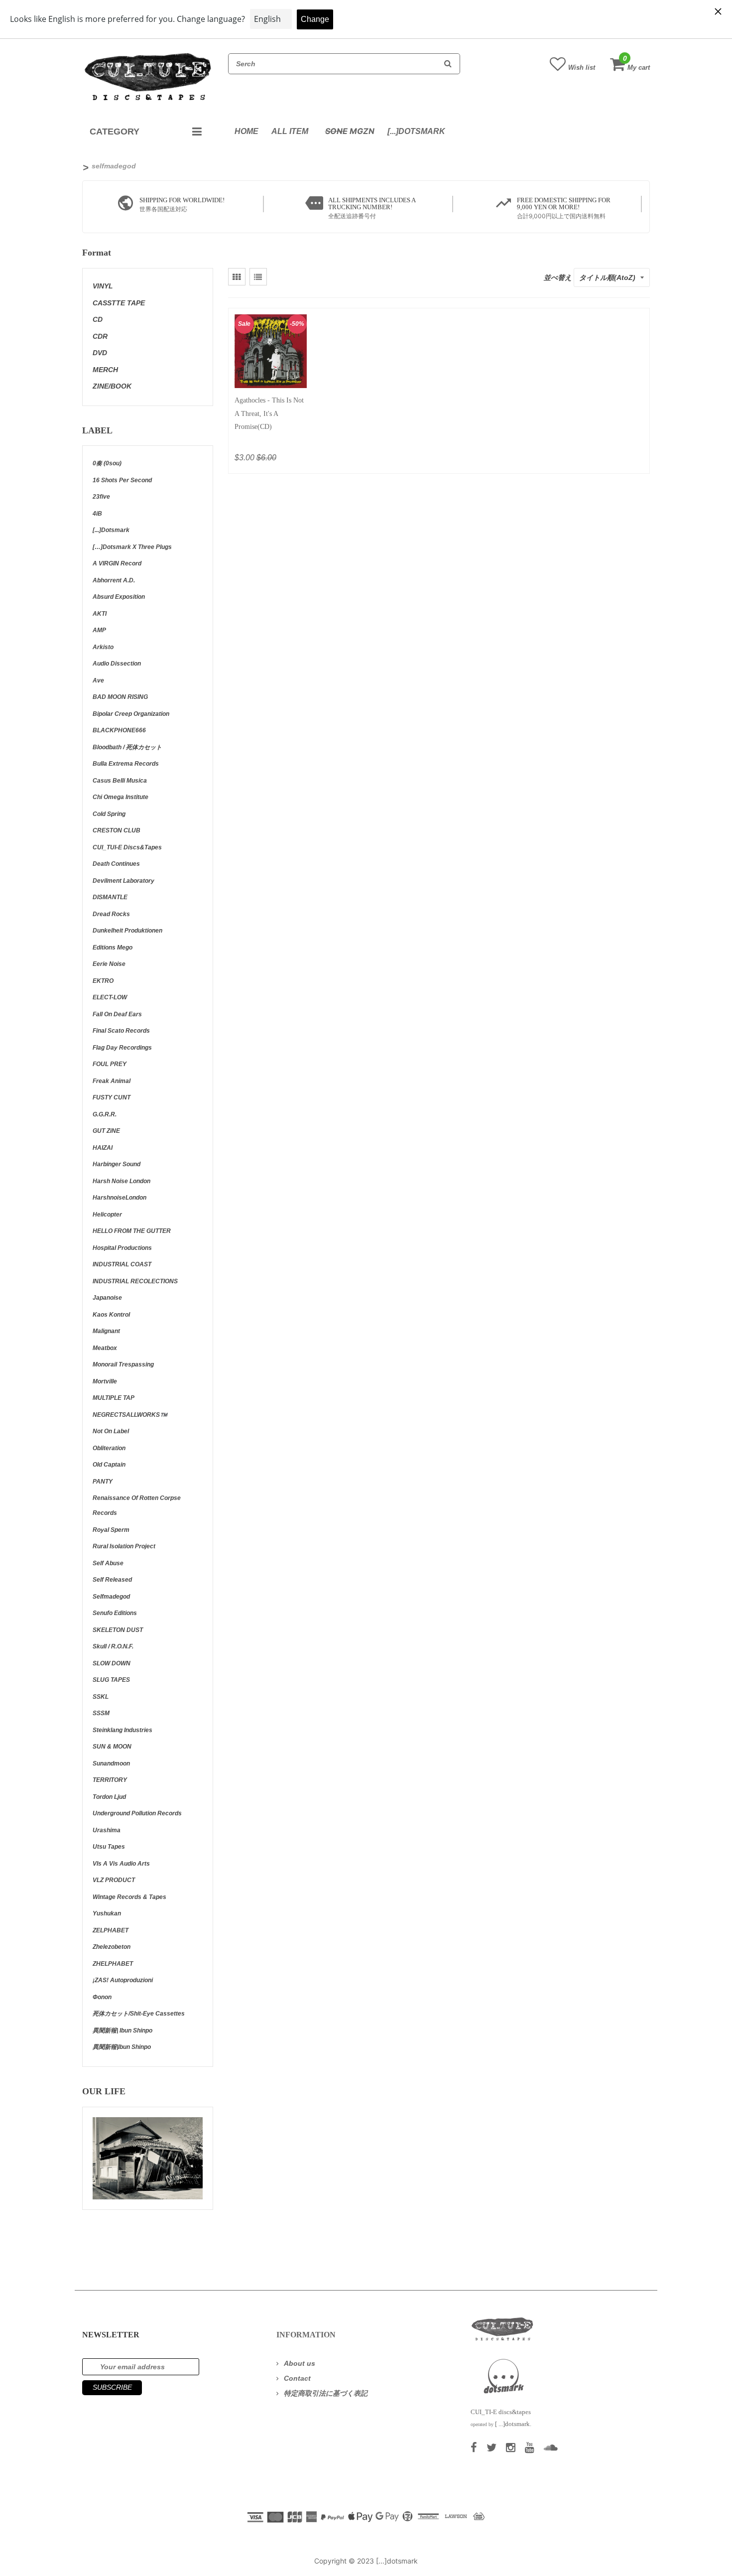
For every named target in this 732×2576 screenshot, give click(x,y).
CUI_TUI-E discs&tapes (127, 847)
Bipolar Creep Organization (131, 714)
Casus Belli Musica (120, 781)
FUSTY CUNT (112, 1097)
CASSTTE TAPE (119, 303)
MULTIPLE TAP (114, 1398)
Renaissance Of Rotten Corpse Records (137, 1505)
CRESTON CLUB (117, 830)
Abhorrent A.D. (114, 580)
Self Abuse (108, 1563)
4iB (97, 514)
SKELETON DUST (118, 1630)
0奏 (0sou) (107, 463)
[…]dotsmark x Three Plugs (132, 547)
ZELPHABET (111, 1930)
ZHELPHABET (113, 1964)
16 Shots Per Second (122, 480)
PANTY (103, 1482)
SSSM (101, 1713)
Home (246, 131)
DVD (100, 353)
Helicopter (107, 1215)
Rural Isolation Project (124, 1546)
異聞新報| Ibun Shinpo (122, 2031)
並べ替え (558, 277)
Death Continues (116, 864)
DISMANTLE (110, 897)
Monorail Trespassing (123, 1364)
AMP (99, 630)
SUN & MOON (112, 1747)
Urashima (107, 1830)
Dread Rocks (111, 914)
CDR (100, 336)
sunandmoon (111, 1763)
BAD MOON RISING (120, 697)
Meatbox (105, 1348)
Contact (297, 2378)
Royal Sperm (111, 1530)
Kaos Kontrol (111, 1315)
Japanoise (107, 1298)
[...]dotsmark (416, 131)
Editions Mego (113, 948)
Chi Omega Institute (121, 797)
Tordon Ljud (109, 1797)
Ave (98, 680)
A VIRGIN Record (117, 563)
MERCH (105, 370)
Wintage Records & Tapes (129, 1897)
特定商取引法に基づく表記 (326, 2393)
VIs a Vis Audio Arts (121, 1864)
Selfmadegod (111, 1597)
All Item (290, 131)
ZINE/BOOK (112, 386)
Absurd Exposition (119, 597)
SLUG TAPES (111, 1680)
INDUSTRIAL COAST (122, 1264)
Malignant (106, 1331)
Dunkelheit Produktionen (127, 931)
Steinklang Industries (122, 1730)
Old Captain (109, 1465)
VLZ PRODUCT (114, 1880)
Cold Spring (109, 814)
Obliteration (109, 1448)
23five (101, 497)
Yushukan (107, 1913)
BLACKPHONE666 (119, 730)
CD (98, 319)
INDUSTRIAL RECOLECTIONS (135, 1281)
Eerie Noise (109, 964)
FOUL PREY (110, 1064)
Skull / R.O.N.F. (113, 1646)
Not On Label (111, 1431)
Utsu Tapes (109, 1847)
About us (300, 2363)
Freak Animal (112, 1081)
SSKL (101, 1697)
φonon (102, 1997)
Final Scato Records (121, 1031)
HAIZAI (103, 1148)
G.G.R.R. (105, 1114)
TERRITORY (110, 1780)
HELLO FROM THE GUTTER (132, 1231)
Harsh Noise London (122, 1181)
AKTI (100, 614)
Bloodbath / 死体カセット (127, 747)
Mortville (105, 1381)
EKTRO (103, 981)
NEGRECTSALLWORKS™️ (130, 1415)
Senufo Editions (115, 1613)
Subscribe (112, 2387)
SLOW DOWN (112, 1663)
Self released (112, 1580)
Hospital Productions (122, 1248)
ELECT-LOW (110, 997)
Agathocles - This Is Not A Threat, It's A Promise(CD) (269, 413)
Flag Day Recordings (122, 1048)
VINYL (103, 286)
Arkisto (103, 647)
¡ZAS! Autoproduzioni (123, 1980)
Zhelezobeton (112, 1947)
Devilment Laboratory (123, 881)
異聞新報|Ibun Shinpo (122, 2047)
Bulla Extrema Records (126, 764)
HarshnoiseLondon (120, 1198)
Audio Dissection (117, 664)
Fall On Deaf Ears (117, 1014)
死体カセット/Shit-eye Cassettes (139, 2014)
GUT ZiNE (106, 1131)
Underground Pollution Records (137, 1813)
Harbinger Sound (117, 1164)
